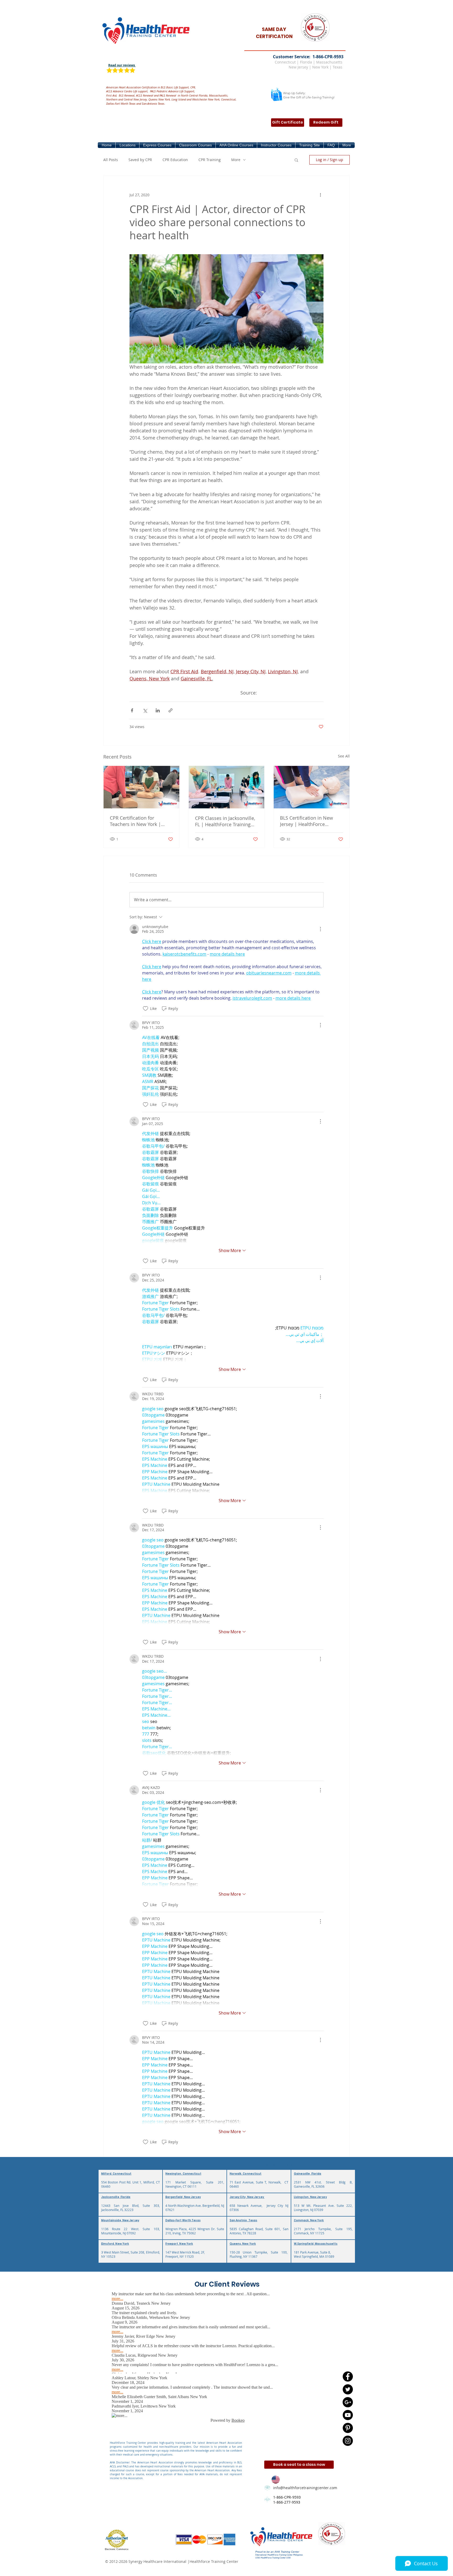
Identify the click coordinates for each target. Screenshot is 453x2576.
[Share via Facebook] (132, 710)
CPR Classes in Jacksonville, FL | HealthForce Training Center (225, 821)
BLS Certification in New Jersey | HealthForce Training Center (306, 821)
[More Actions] (320, 929)
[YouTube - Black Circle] (348, 2415)
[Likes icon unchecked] (145, 1009)
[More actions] (320, 195)
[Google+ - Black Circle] (348, 2402)
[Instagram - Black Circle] (348, 2441)
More (236, 160)
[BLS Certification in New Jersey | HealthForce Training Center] (312, 787)
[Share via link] (171, 710)
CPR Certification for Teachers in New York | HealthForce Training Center (141, 821)
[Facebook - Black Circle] (348, 2376)
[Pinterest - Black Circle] (348, 2428)
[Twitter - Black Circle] (348, 2389)
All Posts (111, 160)
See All (344, 756)
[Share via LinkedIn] (158, 710)
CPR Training (210, 160)
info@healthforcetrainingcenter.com (305, 2488)
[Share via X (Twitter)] (145, 710)
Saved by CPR (140, 160)
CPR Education (175, 160)
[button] (127, 145)
